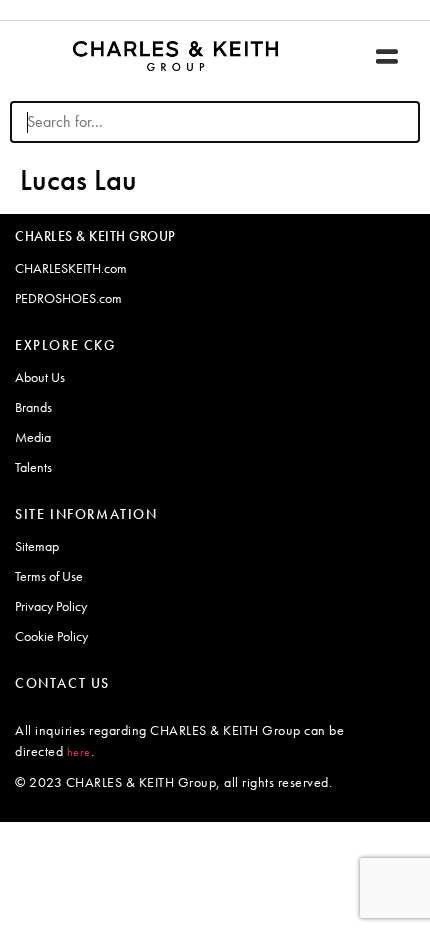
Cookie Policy (51, 636)
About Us (40, 377)
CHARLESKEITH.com (71, 268)
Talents (33, 467)
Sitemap (37, 546)
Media (33, 437)
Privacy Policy (51, 606)
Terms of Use (49, 576)
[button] (386, 56)
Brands (33, 407)
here (79, 752)
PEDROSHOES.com (68, 298)
